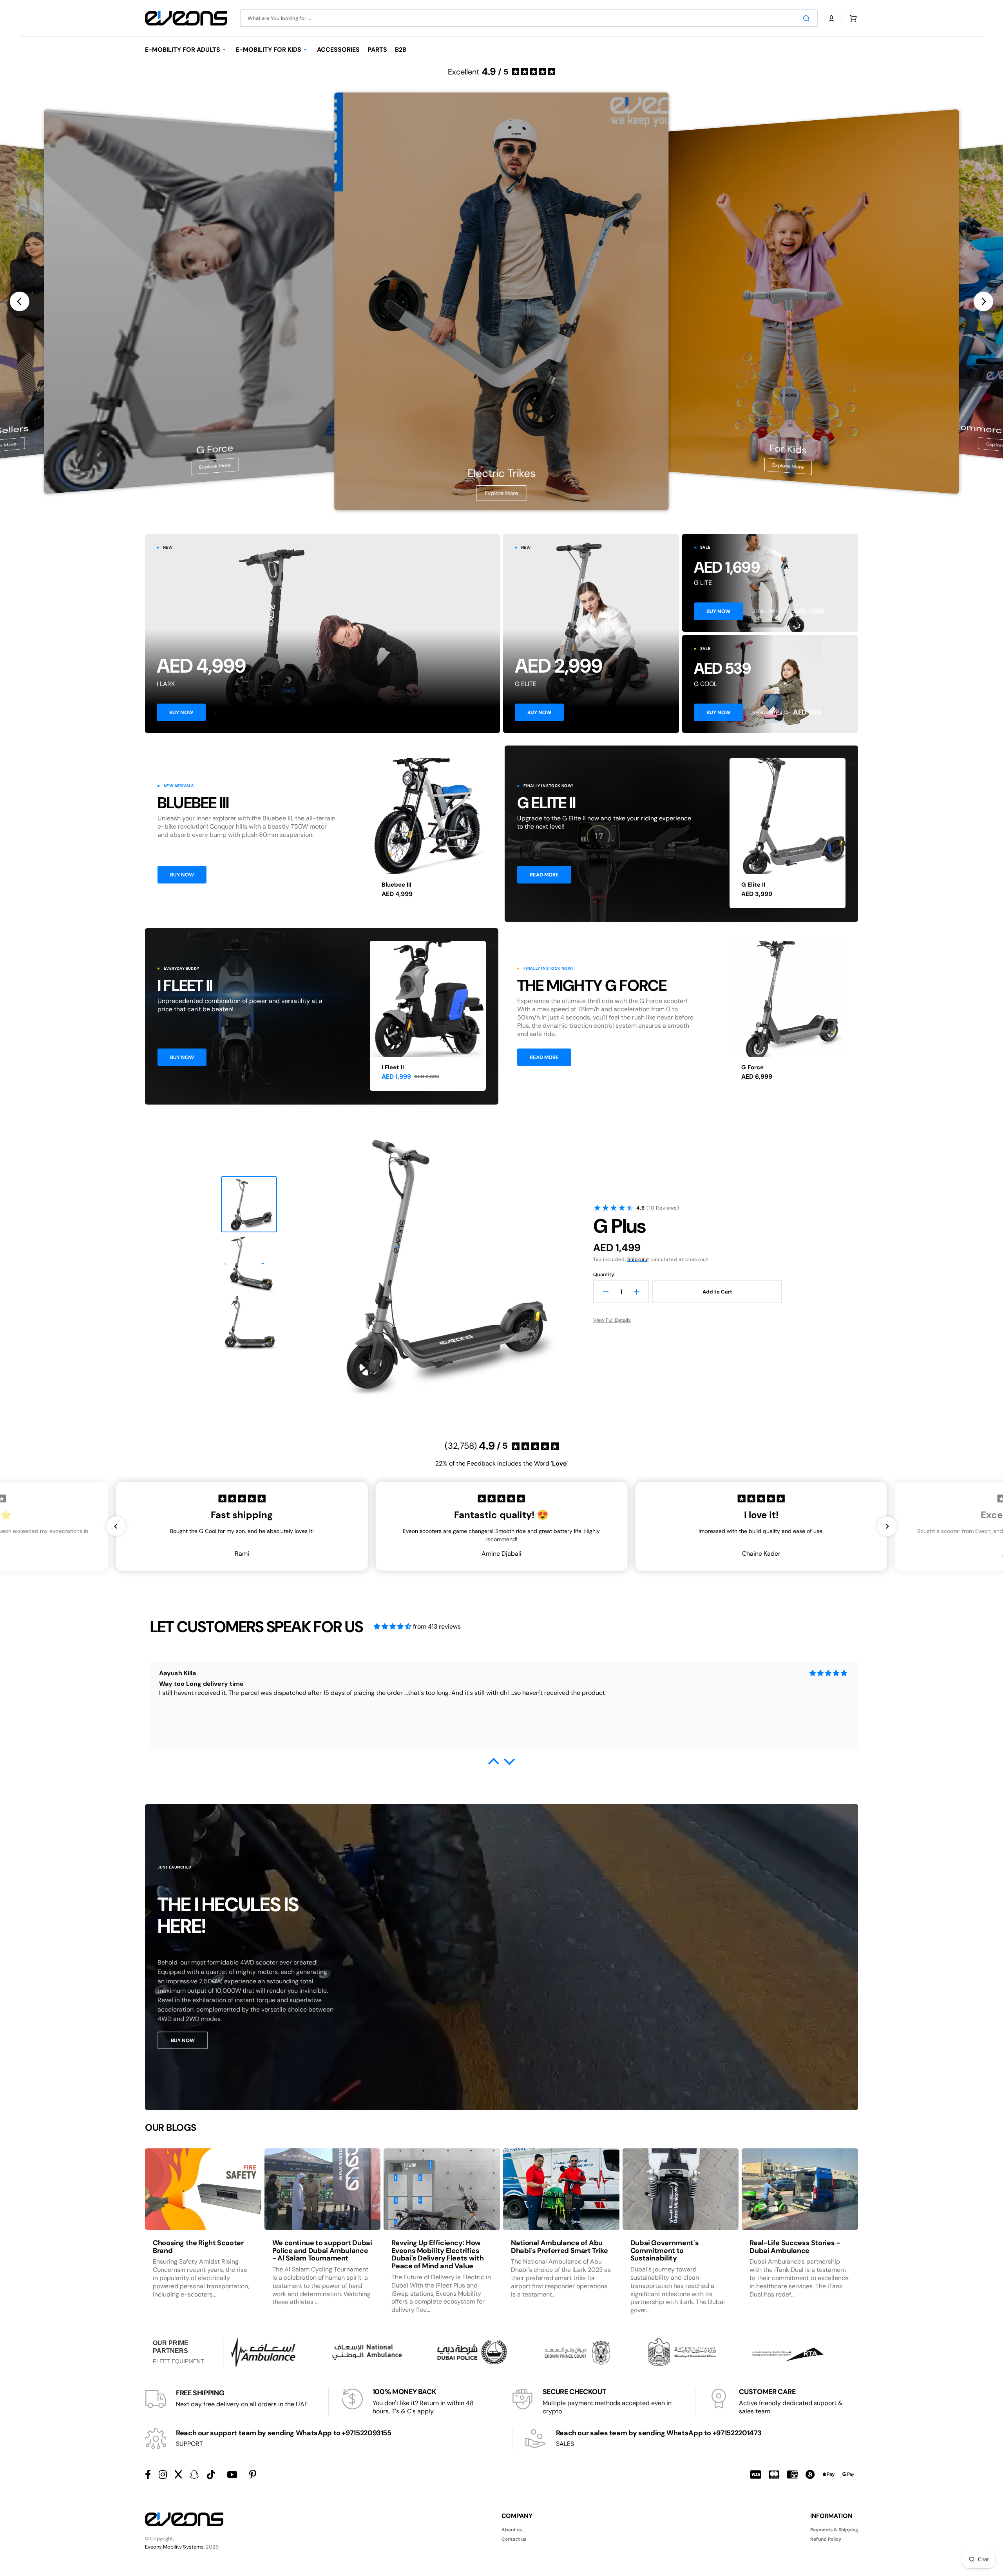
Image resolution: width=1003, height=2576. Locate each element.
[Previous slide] (20, 301)
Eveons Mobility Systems (174, 2547)
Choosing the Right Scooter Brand (198, 2247)
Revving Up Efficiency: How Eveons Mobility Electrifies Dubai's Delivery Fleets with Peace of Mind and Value (437, 2254)
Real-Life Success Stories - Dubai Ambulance (795, 2247)
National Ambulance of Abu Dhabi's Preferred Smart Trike (559, 2247)
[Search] (808, 18)
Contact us (514, 2539)
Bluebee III (396, 885)
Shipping (638, 1259)
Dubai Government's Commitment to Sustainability (665, 2251)
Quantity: (604, 1275)
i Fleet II (393, 1067)
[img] (393, 1626)
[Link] (322, 633)
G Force (752, 1067)
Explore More (215, 466)
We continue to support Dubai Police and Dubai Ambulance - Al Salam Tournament (322, 2251)
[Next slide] (983, 301)
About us (512, 2530)
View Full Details (612, 1320)
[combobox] (529, 18)
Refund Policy (826, 2539)
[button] (831, 18)
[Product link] (428, 833)
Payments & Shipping (834, 2530)
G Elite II (753, 885)
